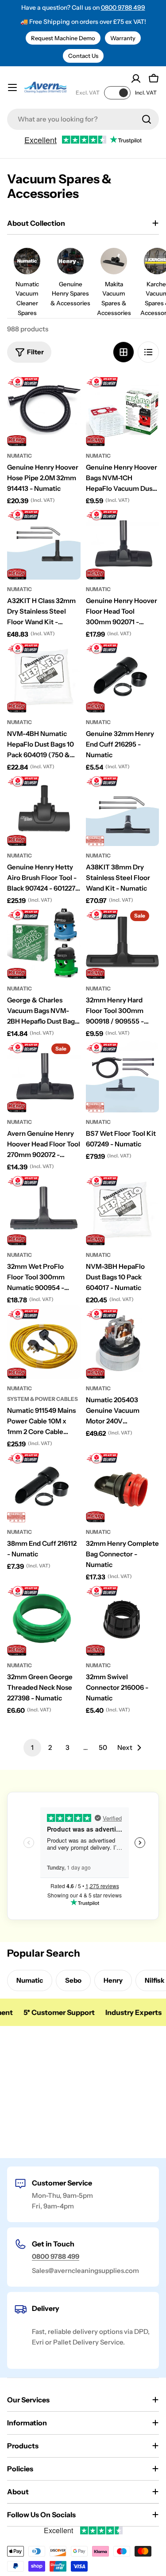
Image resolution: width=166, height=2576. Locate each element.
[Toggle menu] (12, 87)
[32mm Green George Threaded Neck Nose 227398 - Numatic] (44, 1619)
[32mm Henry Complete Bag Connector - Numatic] (123, 1486)
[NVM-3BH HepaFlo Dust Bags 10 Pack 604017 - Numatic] (123, 1209)
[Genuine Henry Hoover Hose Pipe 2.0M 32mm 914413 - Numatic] (44, 410)
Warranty (123, 38)
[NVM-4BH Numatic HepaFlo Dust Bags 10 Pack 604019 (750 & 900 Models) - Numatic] (44, 676)
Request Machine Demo (63, 38)
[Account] (136, 79)
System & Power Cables (42, 1399)
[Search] (147, 119)
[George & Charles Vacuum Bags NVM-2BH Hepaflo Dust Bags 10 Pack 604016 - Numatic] (44, 943)
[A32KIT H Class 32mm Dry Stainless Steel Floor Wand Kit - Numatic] (44, 543)
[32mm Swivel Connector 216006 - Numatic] (123, 1619)
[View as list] (148, 352)
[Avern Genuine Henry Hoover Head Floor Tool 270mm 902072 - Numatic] (44, 1076)
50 (103, 1747)
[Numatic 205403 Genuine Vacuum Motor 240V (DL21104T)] (123, 1342)
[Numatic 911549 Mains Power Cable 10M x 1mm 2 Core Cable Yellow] (44, 1342)
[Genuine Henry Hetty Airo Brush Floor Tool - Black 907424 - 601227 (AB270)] (44, 809)
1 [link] (32, 1747)
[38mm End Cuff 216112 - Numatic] (44, 1486)
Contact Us (83, 56)
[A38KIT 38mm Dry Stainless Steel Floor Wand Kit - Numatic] (123, 809)
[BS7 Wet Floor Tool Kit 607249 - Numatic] (123, 1076)
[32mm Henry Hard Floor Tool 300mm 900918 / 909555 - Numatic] (123, 943)
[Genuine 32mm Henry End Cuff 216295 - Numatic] (123, 676)
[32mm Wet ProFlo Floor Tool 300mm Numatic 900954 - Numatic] (44, 1209)
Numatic (19, 456)
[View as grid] (124, 352)
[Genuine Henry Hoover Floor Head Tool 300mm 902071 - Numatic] (123, 543)
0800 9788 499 (123, 8)
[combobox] (83, 119)
